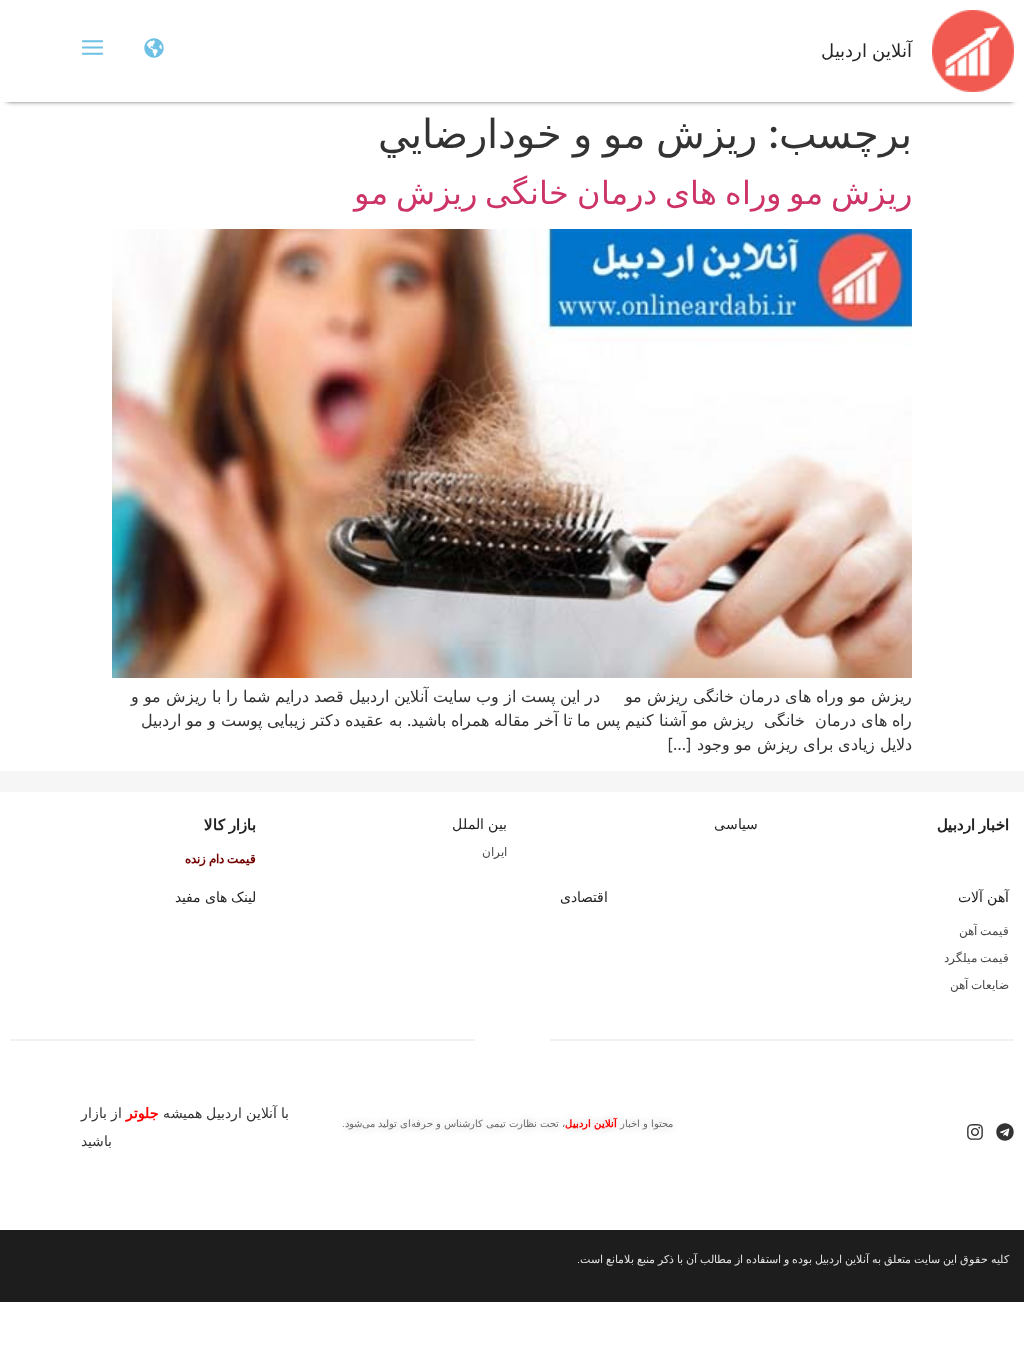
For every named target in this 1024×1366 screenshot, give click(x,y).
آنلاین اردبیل (866, 51)
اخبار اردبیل (973, 824)
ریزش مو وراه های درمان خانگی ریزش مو (633, 192)
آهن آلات (983, 897)
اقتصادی (584, 897)
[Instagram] (975, 1132)
